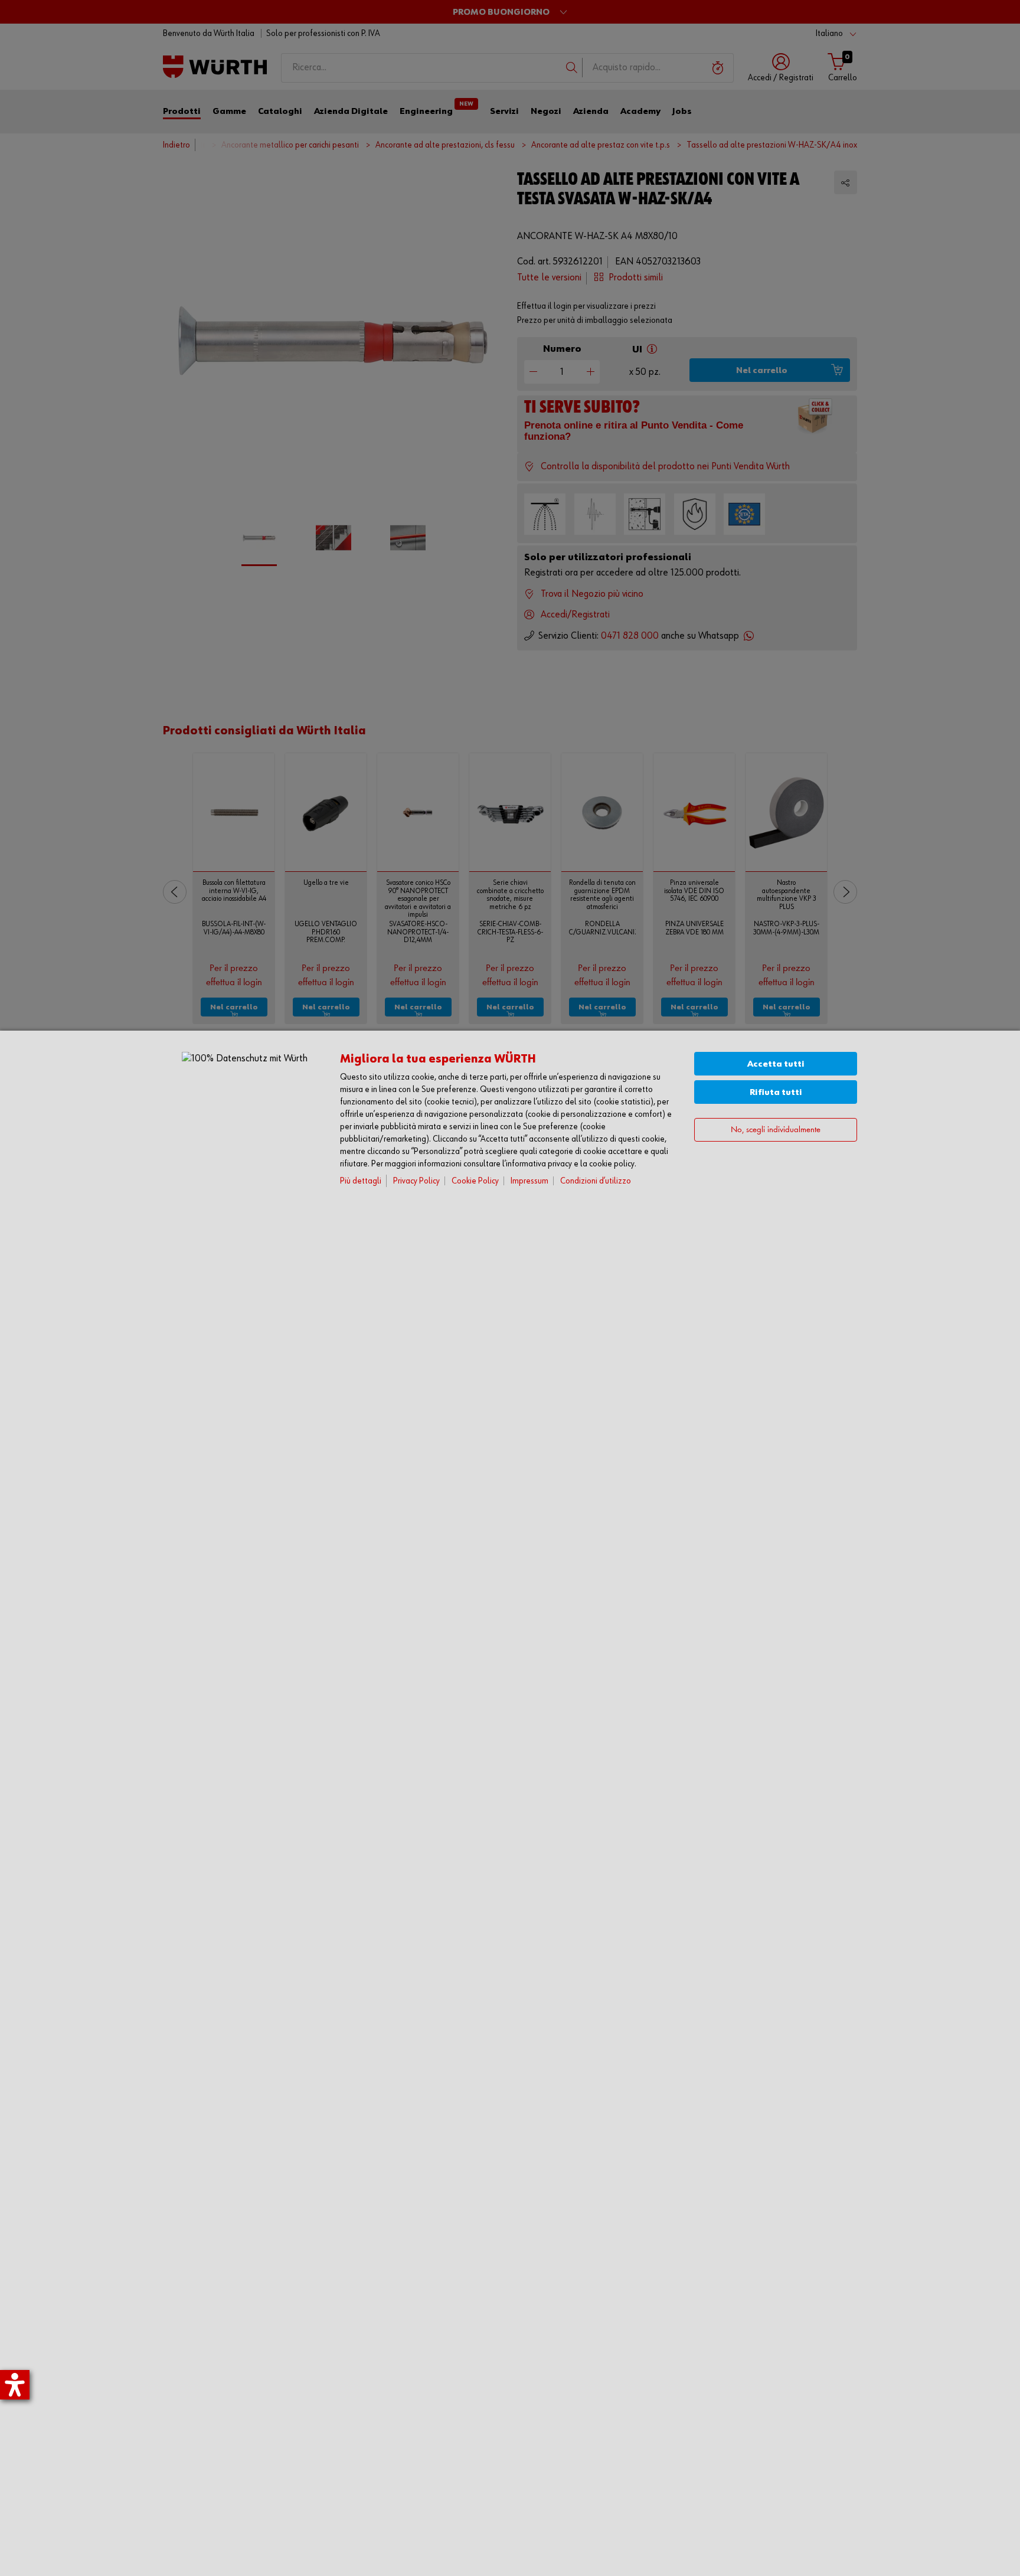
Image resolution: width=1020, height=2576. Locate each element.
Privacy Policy (416, 1181)
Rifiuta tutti (776, 1092)
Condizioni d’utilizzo (596, 1181)
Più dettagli (361, 1181)
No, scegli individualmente (776, 1130)
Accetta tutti (776, 1064)
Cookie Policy (475, 1181)
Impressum (529, 1181)
